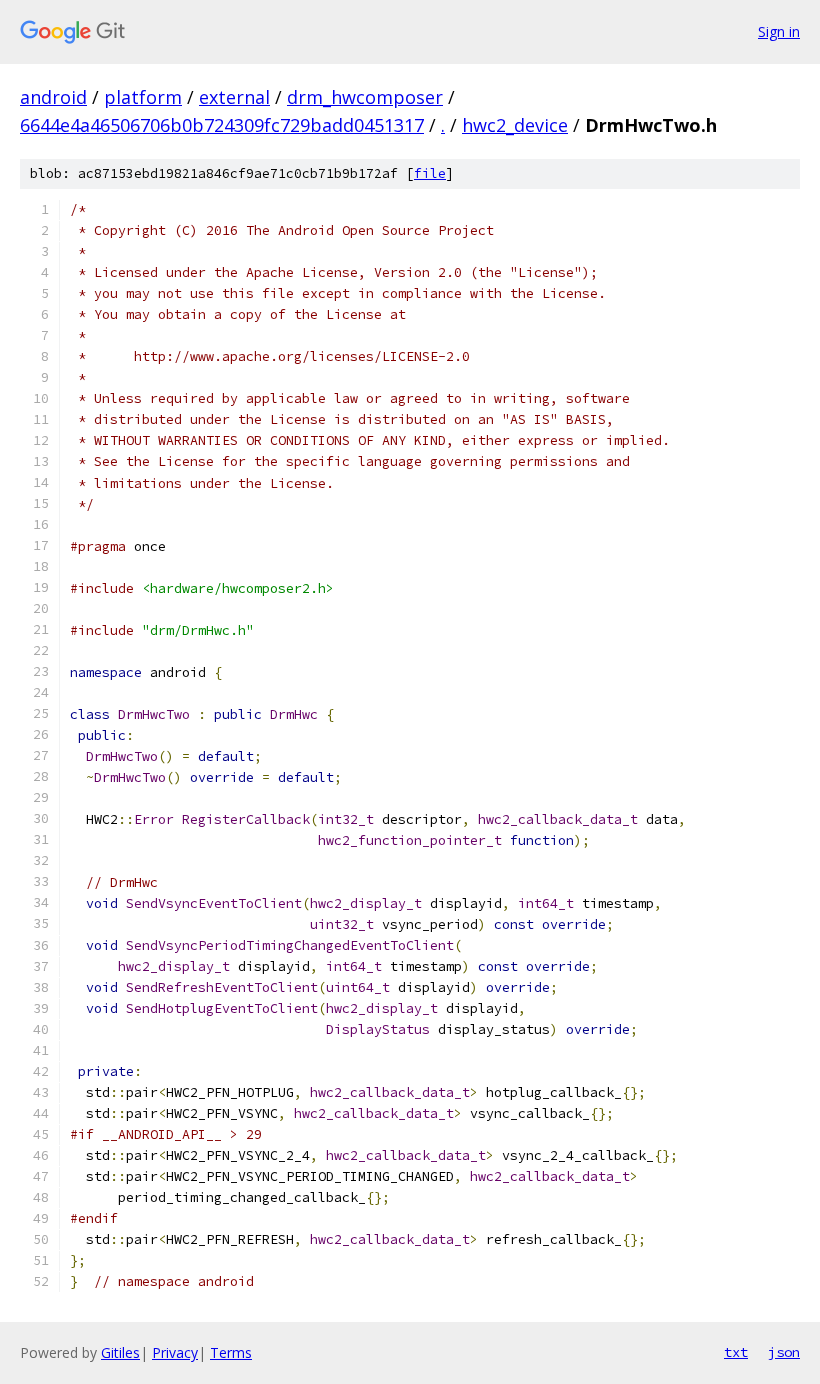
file (430, 173)
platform (143, 97)
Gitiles (120, 1352)
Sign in (779, 31)
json (784, 1352)
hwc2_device (515, 125)
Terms (231, 1352)
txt (736, 1352)
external (234, 97)
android (53, 97)
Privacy (175, 1352)
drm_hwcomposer (365, 97)
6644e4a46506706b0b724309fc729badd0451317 (222, 125)
